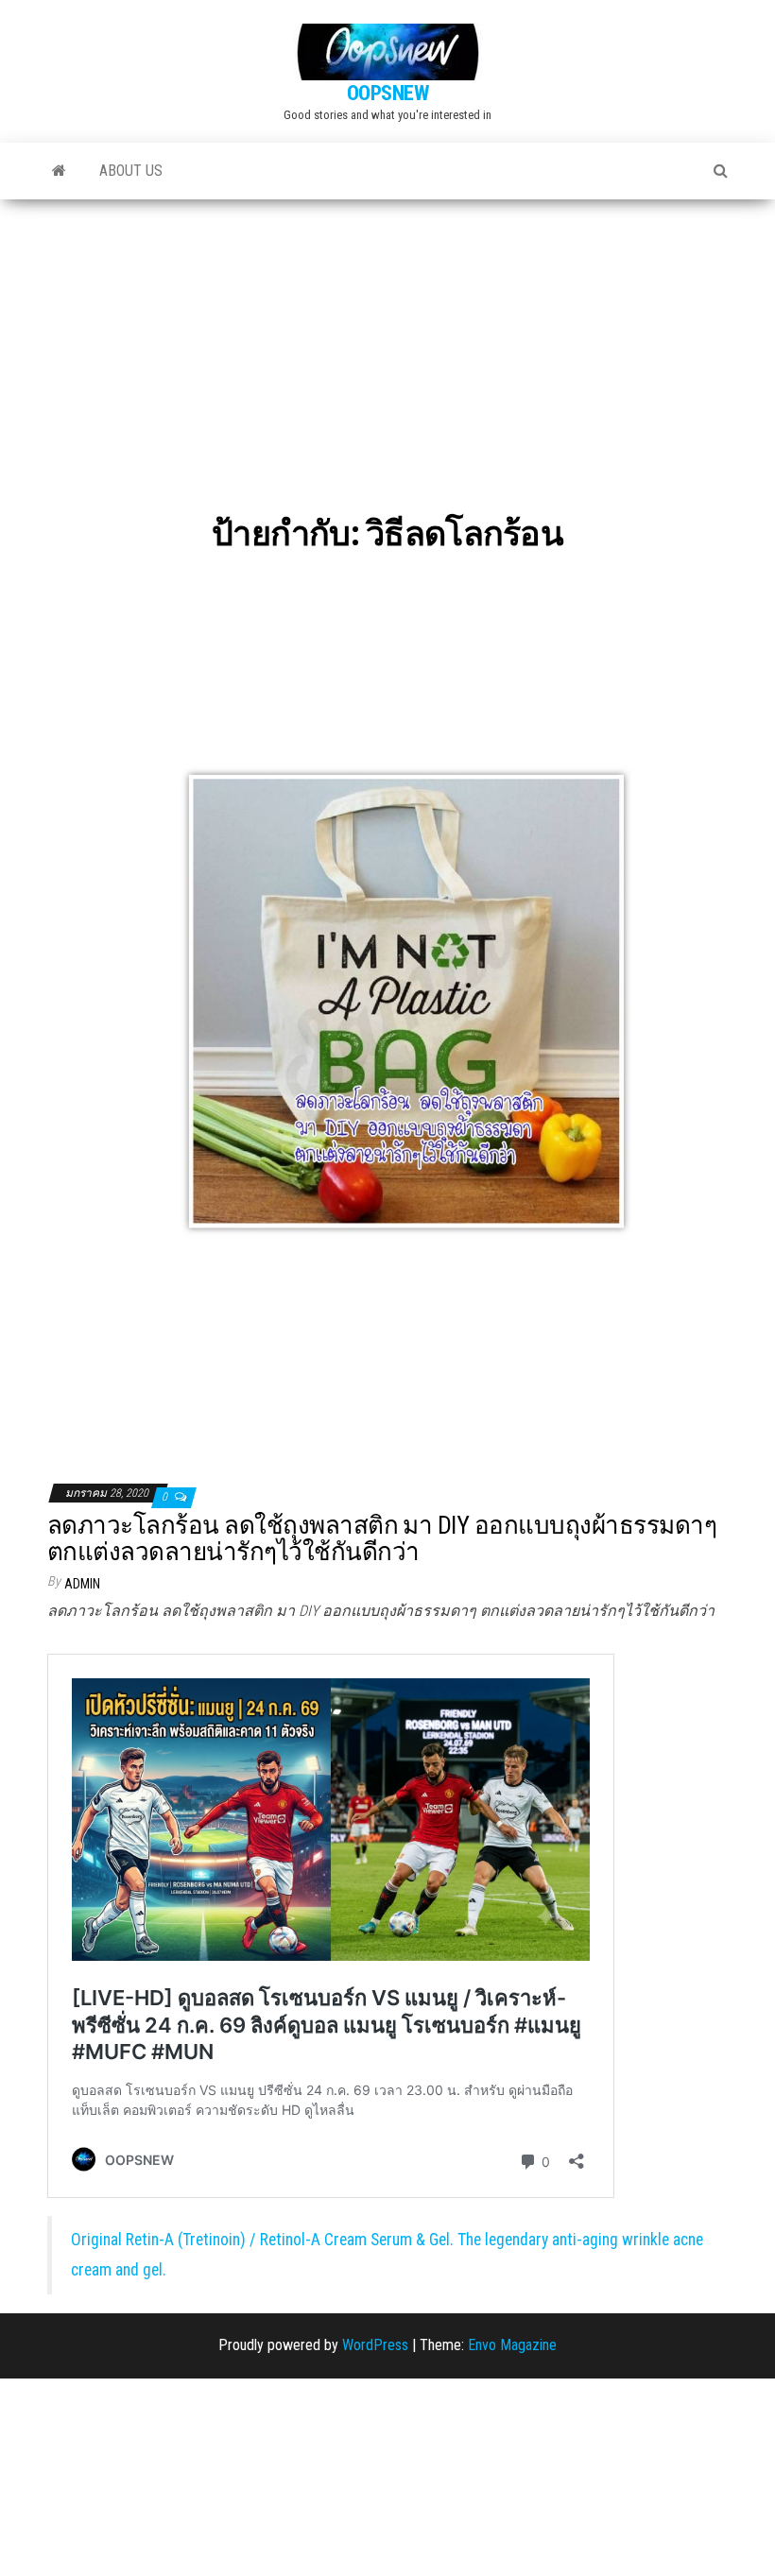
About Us (131, 171)
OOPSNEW (388, 93)
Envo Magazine (512, 2345)
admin (82, 1584)
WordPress (375, 2345)
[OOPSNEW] (59, 171)
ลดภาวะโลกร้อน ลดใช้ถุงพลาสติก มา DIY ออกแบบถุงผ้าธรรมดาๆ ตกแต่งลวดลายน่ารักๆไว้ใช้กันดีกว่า (382, 1539)
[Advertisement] (387, 341)
